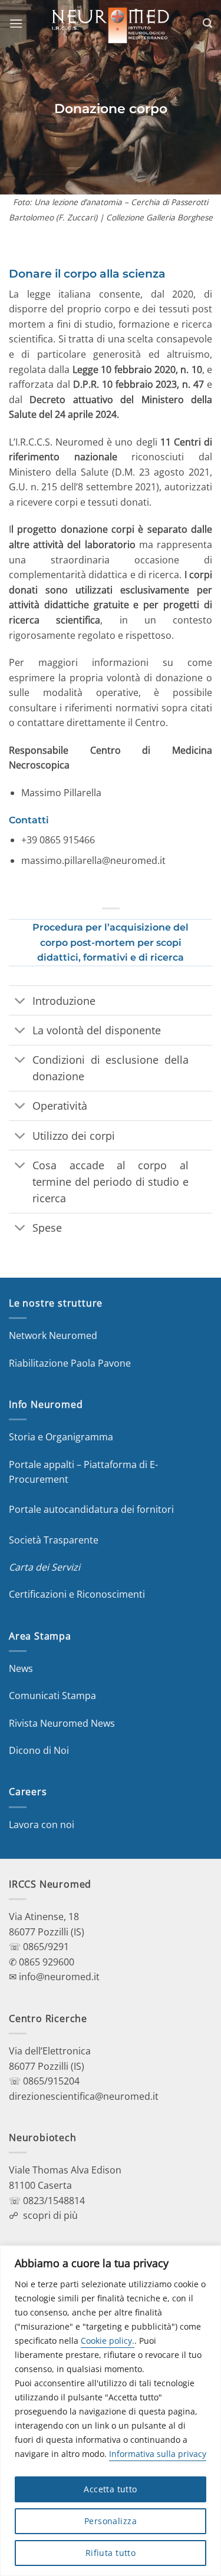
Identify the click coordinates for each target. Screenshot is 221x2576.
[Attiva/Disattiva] (20, 1002)
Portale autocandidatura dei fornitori (91, 1509)
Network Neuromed (53, 1335)
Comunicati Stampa (52, 1696)
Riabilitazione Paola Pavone (70, 1363)
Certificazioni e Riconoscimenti (77, 1594)
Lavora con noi (42, 1825)
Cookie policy (106, 2341)
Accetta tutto (110, 2489)
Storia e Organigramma (61, 1437)
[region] (111, 2411)
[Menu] (16, 23)
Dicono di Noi (39, 1750)
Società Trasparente (54, 1540)
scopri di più (50, 2215)
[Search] (207, 23)
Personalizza (111, 2521)
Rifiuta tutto (111, 2553)
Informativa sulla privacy (158, 2454)
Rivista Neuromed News (62, 1723)
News (21, 1668)
